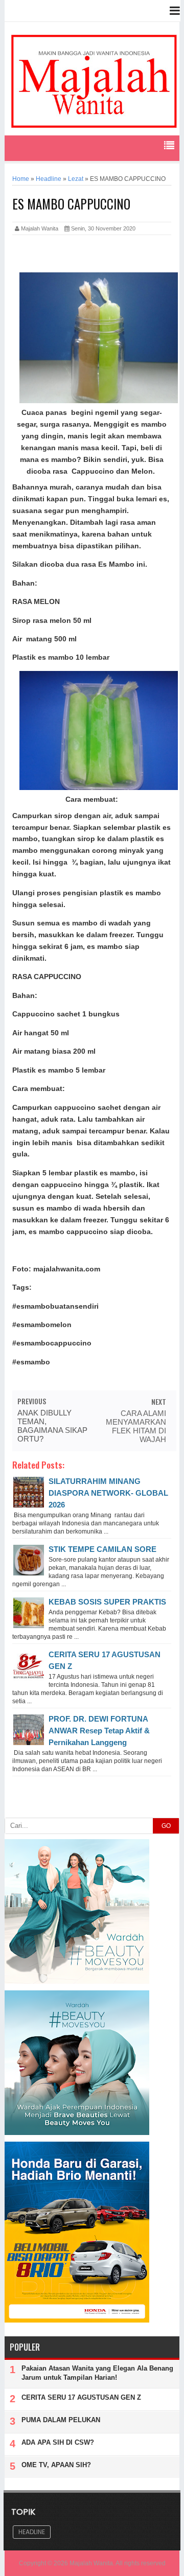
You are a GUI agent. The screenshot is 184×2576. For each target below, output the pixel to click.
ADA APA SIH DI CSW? (58, 2442)
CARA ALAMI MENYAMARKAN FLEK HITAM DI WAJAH (136, 1426)
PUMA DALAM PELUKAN (61, 2420)
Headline (32, 2532)
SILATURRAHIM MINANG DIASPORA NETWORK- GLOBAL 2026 (108, 1493)
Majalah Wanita (91, 2563)
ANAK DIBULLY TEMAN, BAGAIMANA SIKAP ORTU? (52, 1426)
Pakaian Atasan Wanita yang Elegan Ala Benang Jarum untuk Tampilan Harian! (97, 2373)
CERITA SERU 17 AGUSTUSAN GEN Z (81, 2397)
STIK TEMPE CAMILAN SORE (102, 1549)
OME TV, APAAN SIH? (56, 2465)
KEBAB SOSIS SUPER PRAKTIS (107, 1602)
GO (166, 1826)
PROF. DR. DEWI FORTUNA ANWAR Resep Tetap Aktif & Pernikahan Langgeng (99, 1731)
